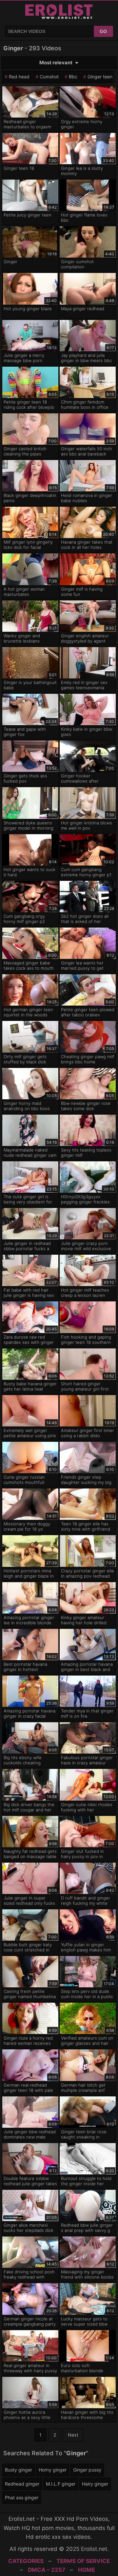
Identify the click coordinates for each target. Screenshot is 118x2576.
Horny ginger (53, 2470)
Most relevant (56, 63)
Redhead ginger (22, 2484)
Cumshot (49, 77)
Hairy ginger (95, 2484)
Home (87, 2570)
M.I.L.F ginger (61, 2484)
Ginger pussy (87, 2470)
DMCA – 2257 (47, 2570)
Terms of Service (83, 2561)
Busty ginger (19, 2470)
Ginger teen (100, 77)
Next (73, 2435)
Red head (19, 77)
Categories (26, 2561)
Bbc (73, 77)
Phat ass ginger (22, 2497)
